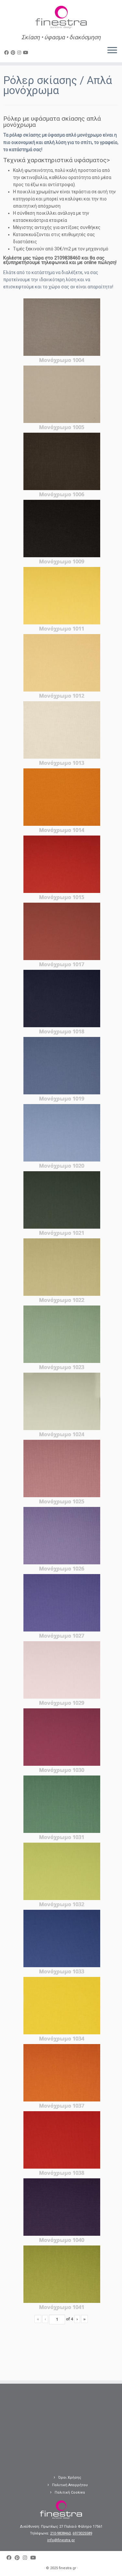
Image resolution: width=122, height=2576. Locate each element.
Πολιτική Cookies (70, 2492)
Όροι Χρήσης (70, 2478)
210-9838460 (60, 2533)
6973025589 (82, 2533)
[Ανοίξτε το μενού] (112, 51)
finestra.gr (68, 2568)
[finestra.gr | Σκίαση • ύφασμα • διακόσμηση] (61, 18)
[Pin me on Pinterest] (14, 53)
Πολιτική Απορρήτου (70, 2485)
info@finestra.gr (61, 2540)
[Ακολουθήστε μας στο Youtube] (27, 53)
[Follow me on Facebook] (7, 53)
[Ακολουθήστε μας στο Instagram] (20, 53)
